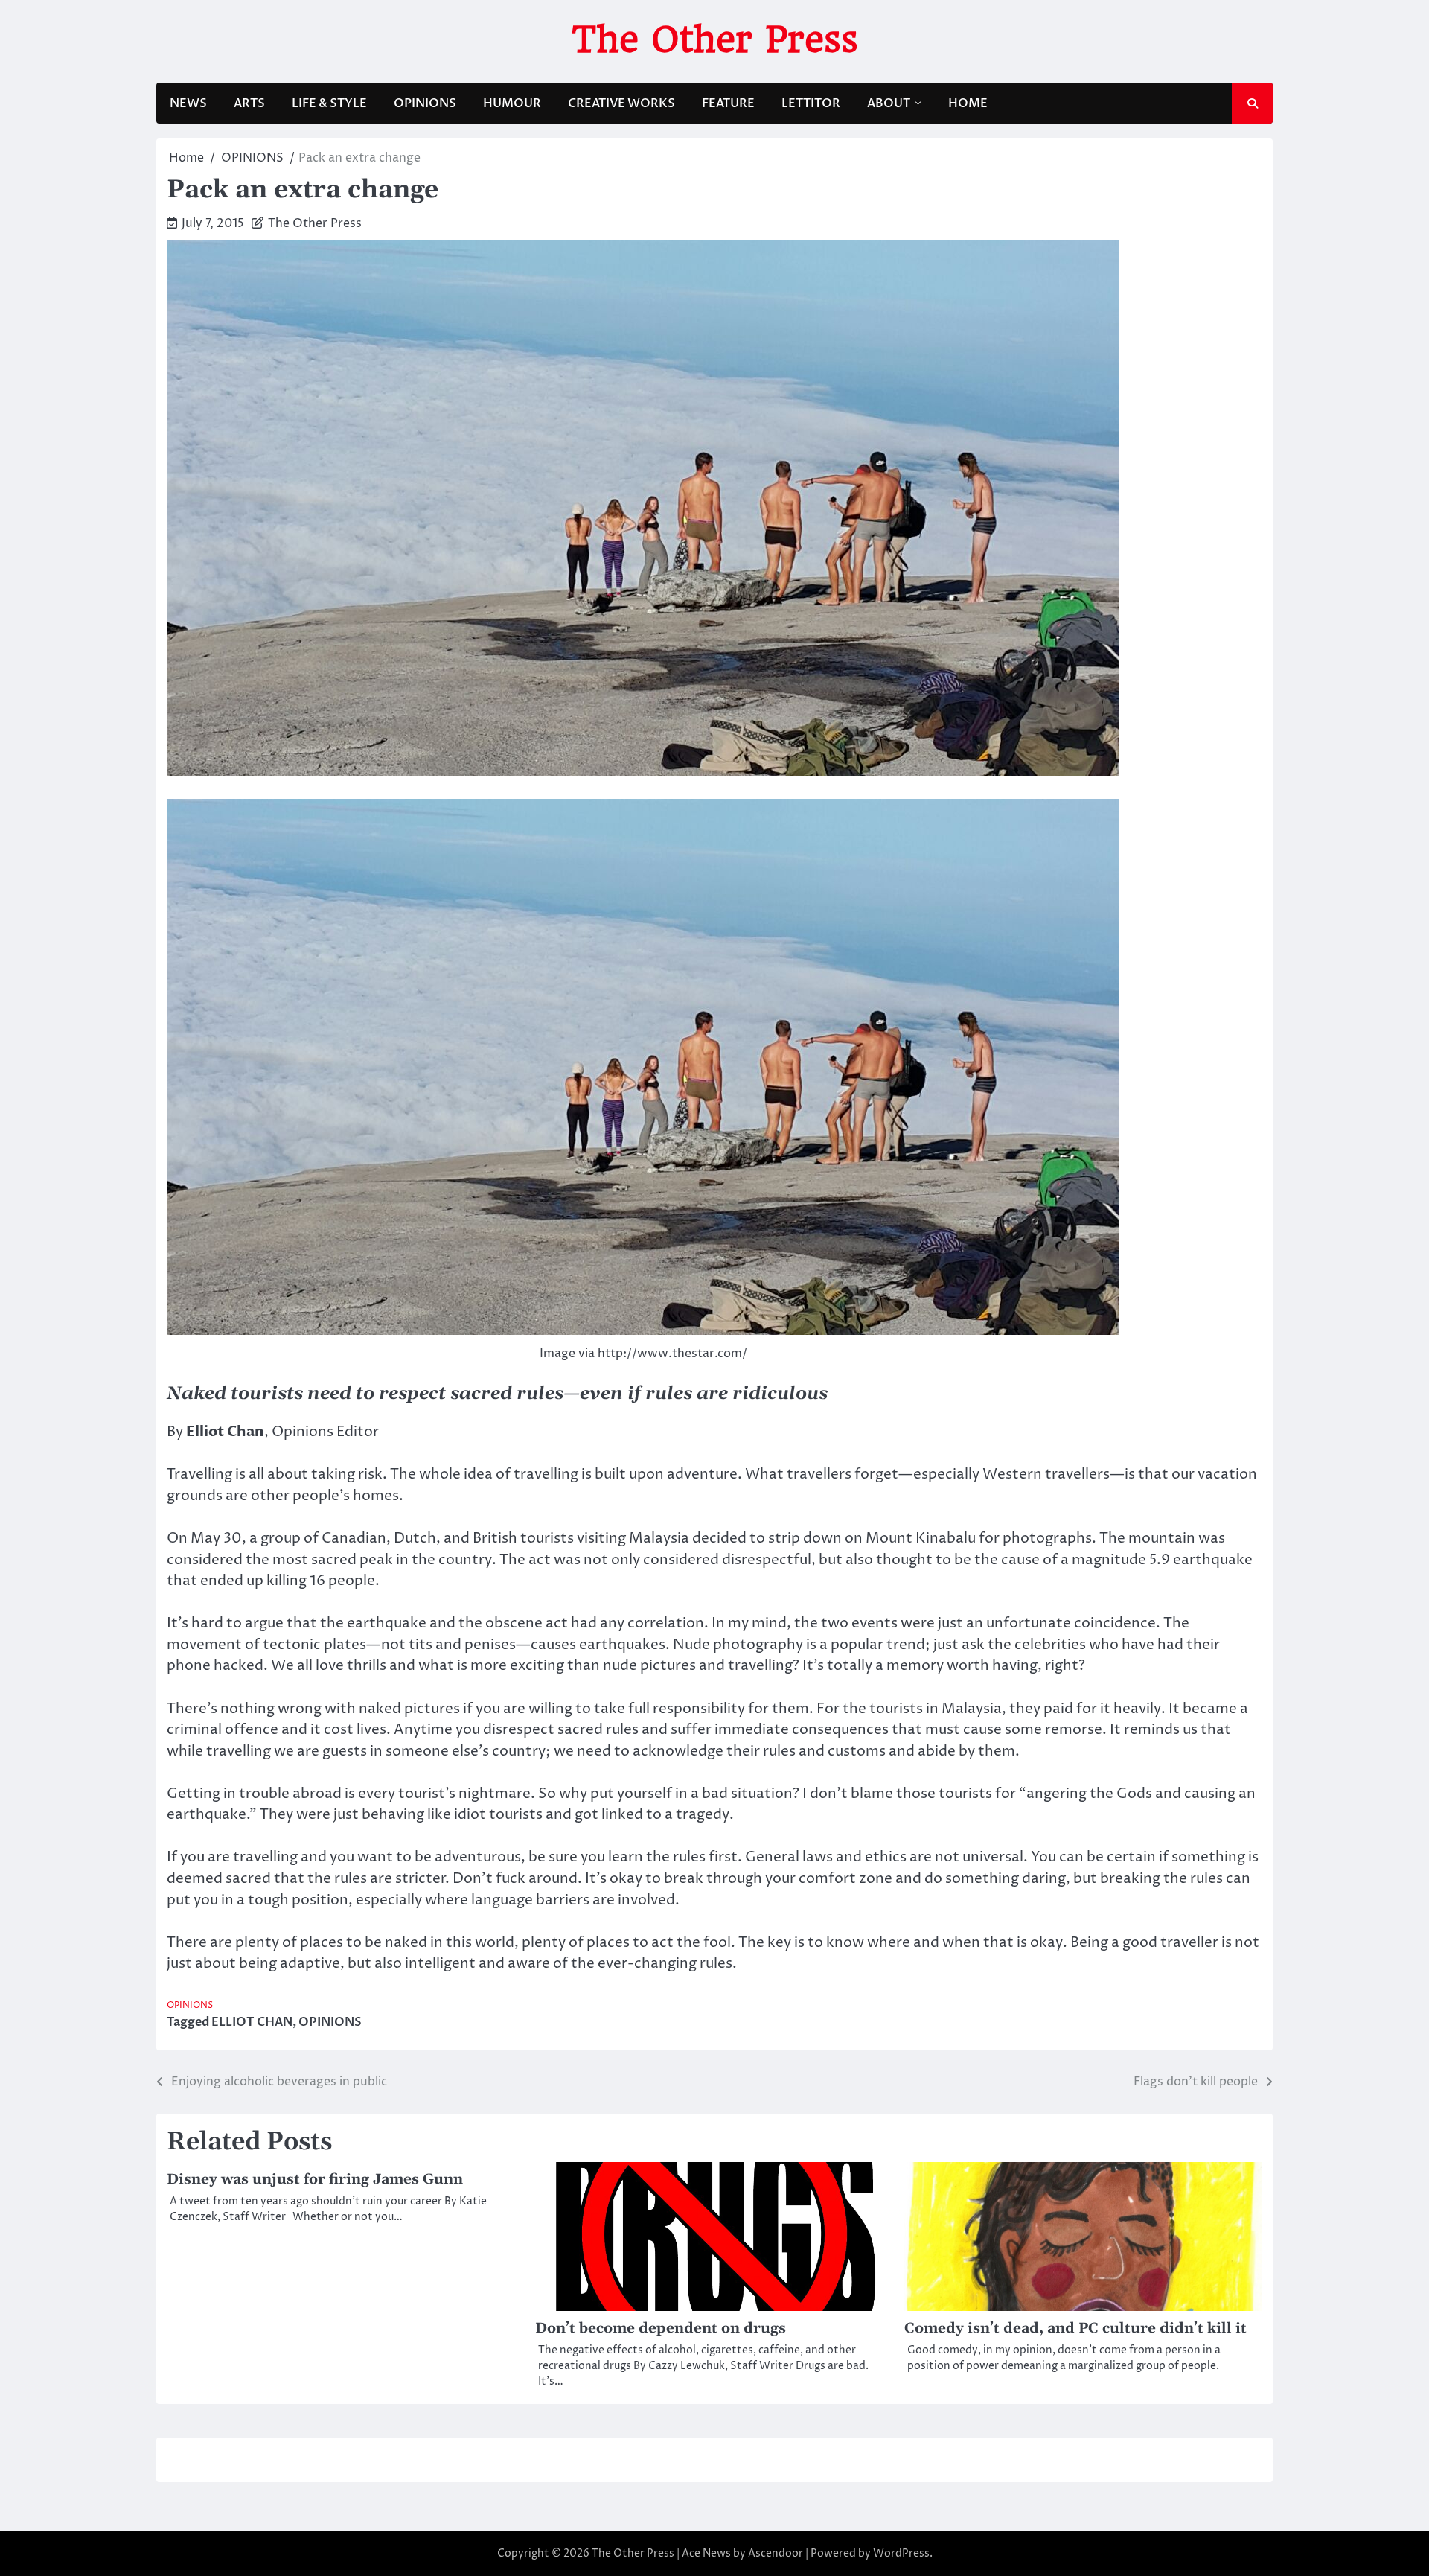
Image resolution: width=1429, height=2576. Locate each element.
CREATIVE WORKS (621, 103)
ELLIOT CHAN (252, 2022)
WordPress (901, 2553)
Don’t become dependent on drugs (661, 2328)
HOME (968, 103)
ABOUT (889, 103)
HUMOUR (512, 103)
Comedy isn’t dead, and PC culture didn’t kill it (1075, 2328)
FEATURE (728, 103)
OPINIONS (425, 103)
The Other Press (715, 39)
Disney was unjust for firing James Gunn (315, 2180)
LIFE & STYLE (329, 103)
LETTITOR (811, 103)
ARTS (249, 103)
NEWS (188, 103)
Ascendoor (776, 2553)
